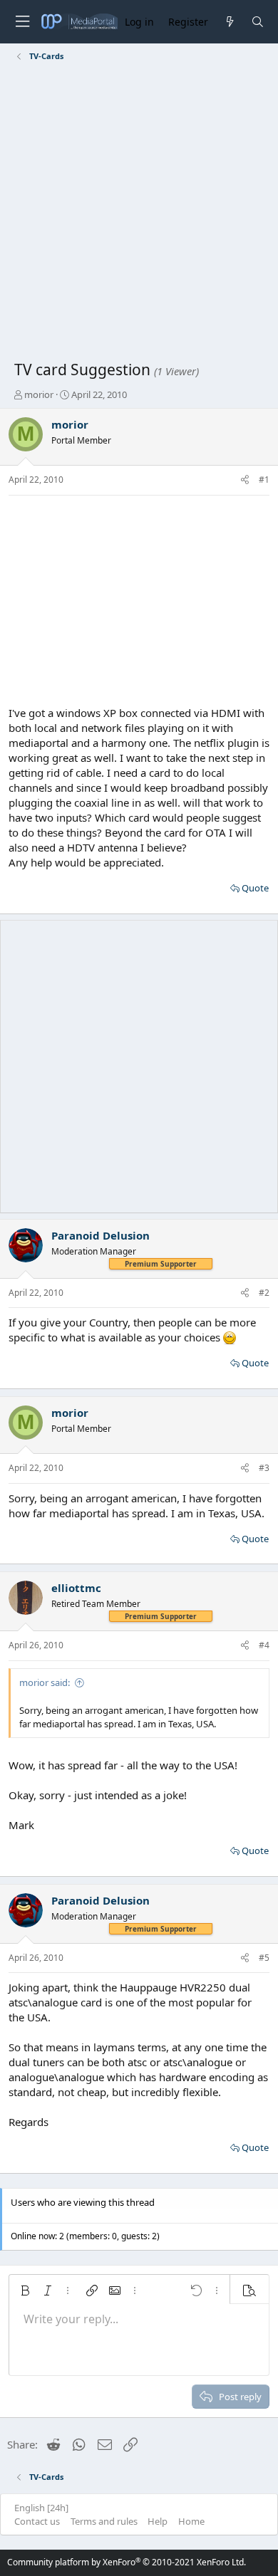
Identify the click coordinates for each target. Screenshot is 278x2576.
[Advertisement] (139, 214)
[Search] (258, 22)
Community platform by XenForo (127, 2562)
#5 (264, 1958)
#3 (264, 1468)
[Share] (245, 480)
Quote (255, 888)
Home (191, 2521)
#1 (264, 480)
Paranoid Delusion (101, 1235)
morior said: (45, 1682)
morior (39, 394)
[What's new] (229, 22)
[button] (25, 2290)
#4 (264, 1645)
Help (158, 2521)
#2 (264, 1293)
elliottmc (76, 1588)
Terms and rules (104, 2521)
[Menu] (22, 22)
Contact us (37, 2521)
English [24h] (41, 2508)
